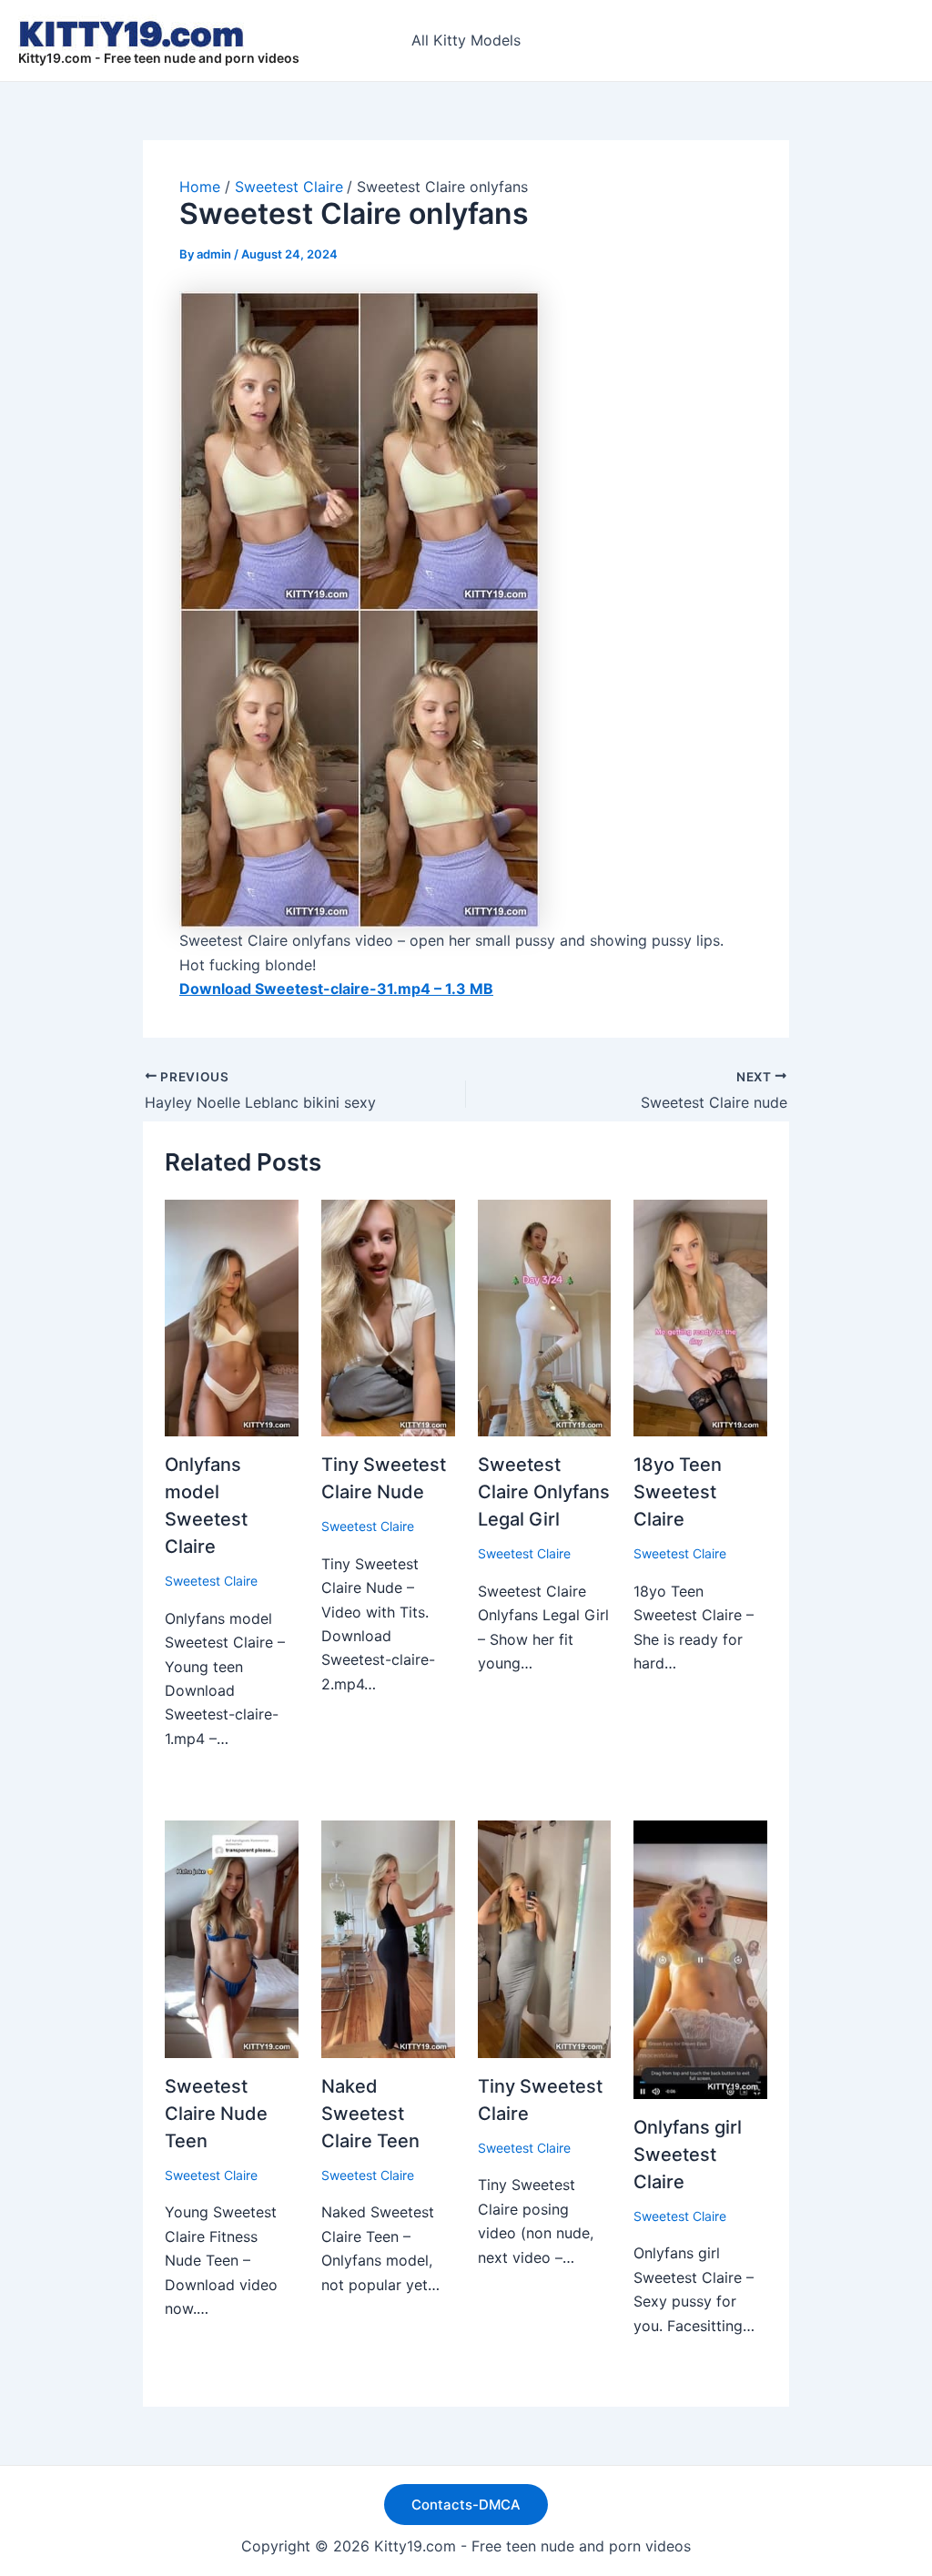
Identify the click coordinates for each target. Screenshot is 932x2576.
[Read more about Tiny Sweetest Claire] (545, 1938)
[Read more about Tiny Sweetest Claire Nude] (388, 1316)
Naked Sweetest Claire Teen (370, 2114)
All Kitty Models (466, 40)
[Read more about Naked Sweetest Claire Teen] (388, 1938)
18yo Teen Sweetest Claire (678, 1492)
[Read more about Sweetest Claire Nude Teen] (232, 1938)
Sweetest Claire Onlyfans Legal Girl (544, 1492)
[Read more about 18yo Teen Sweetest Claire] (700, 1316)
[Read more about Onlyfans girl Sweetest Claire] (700, 1958)
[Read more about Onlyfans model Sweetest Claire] (232, 1316)
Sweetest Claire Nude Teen (216, 2114)
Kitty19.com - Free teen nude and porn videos (159, 58)
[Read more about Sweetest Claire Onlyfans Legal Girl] (545, 1316)
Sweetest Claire (211, 1581)
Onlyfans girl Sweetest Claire (688, 2155)
